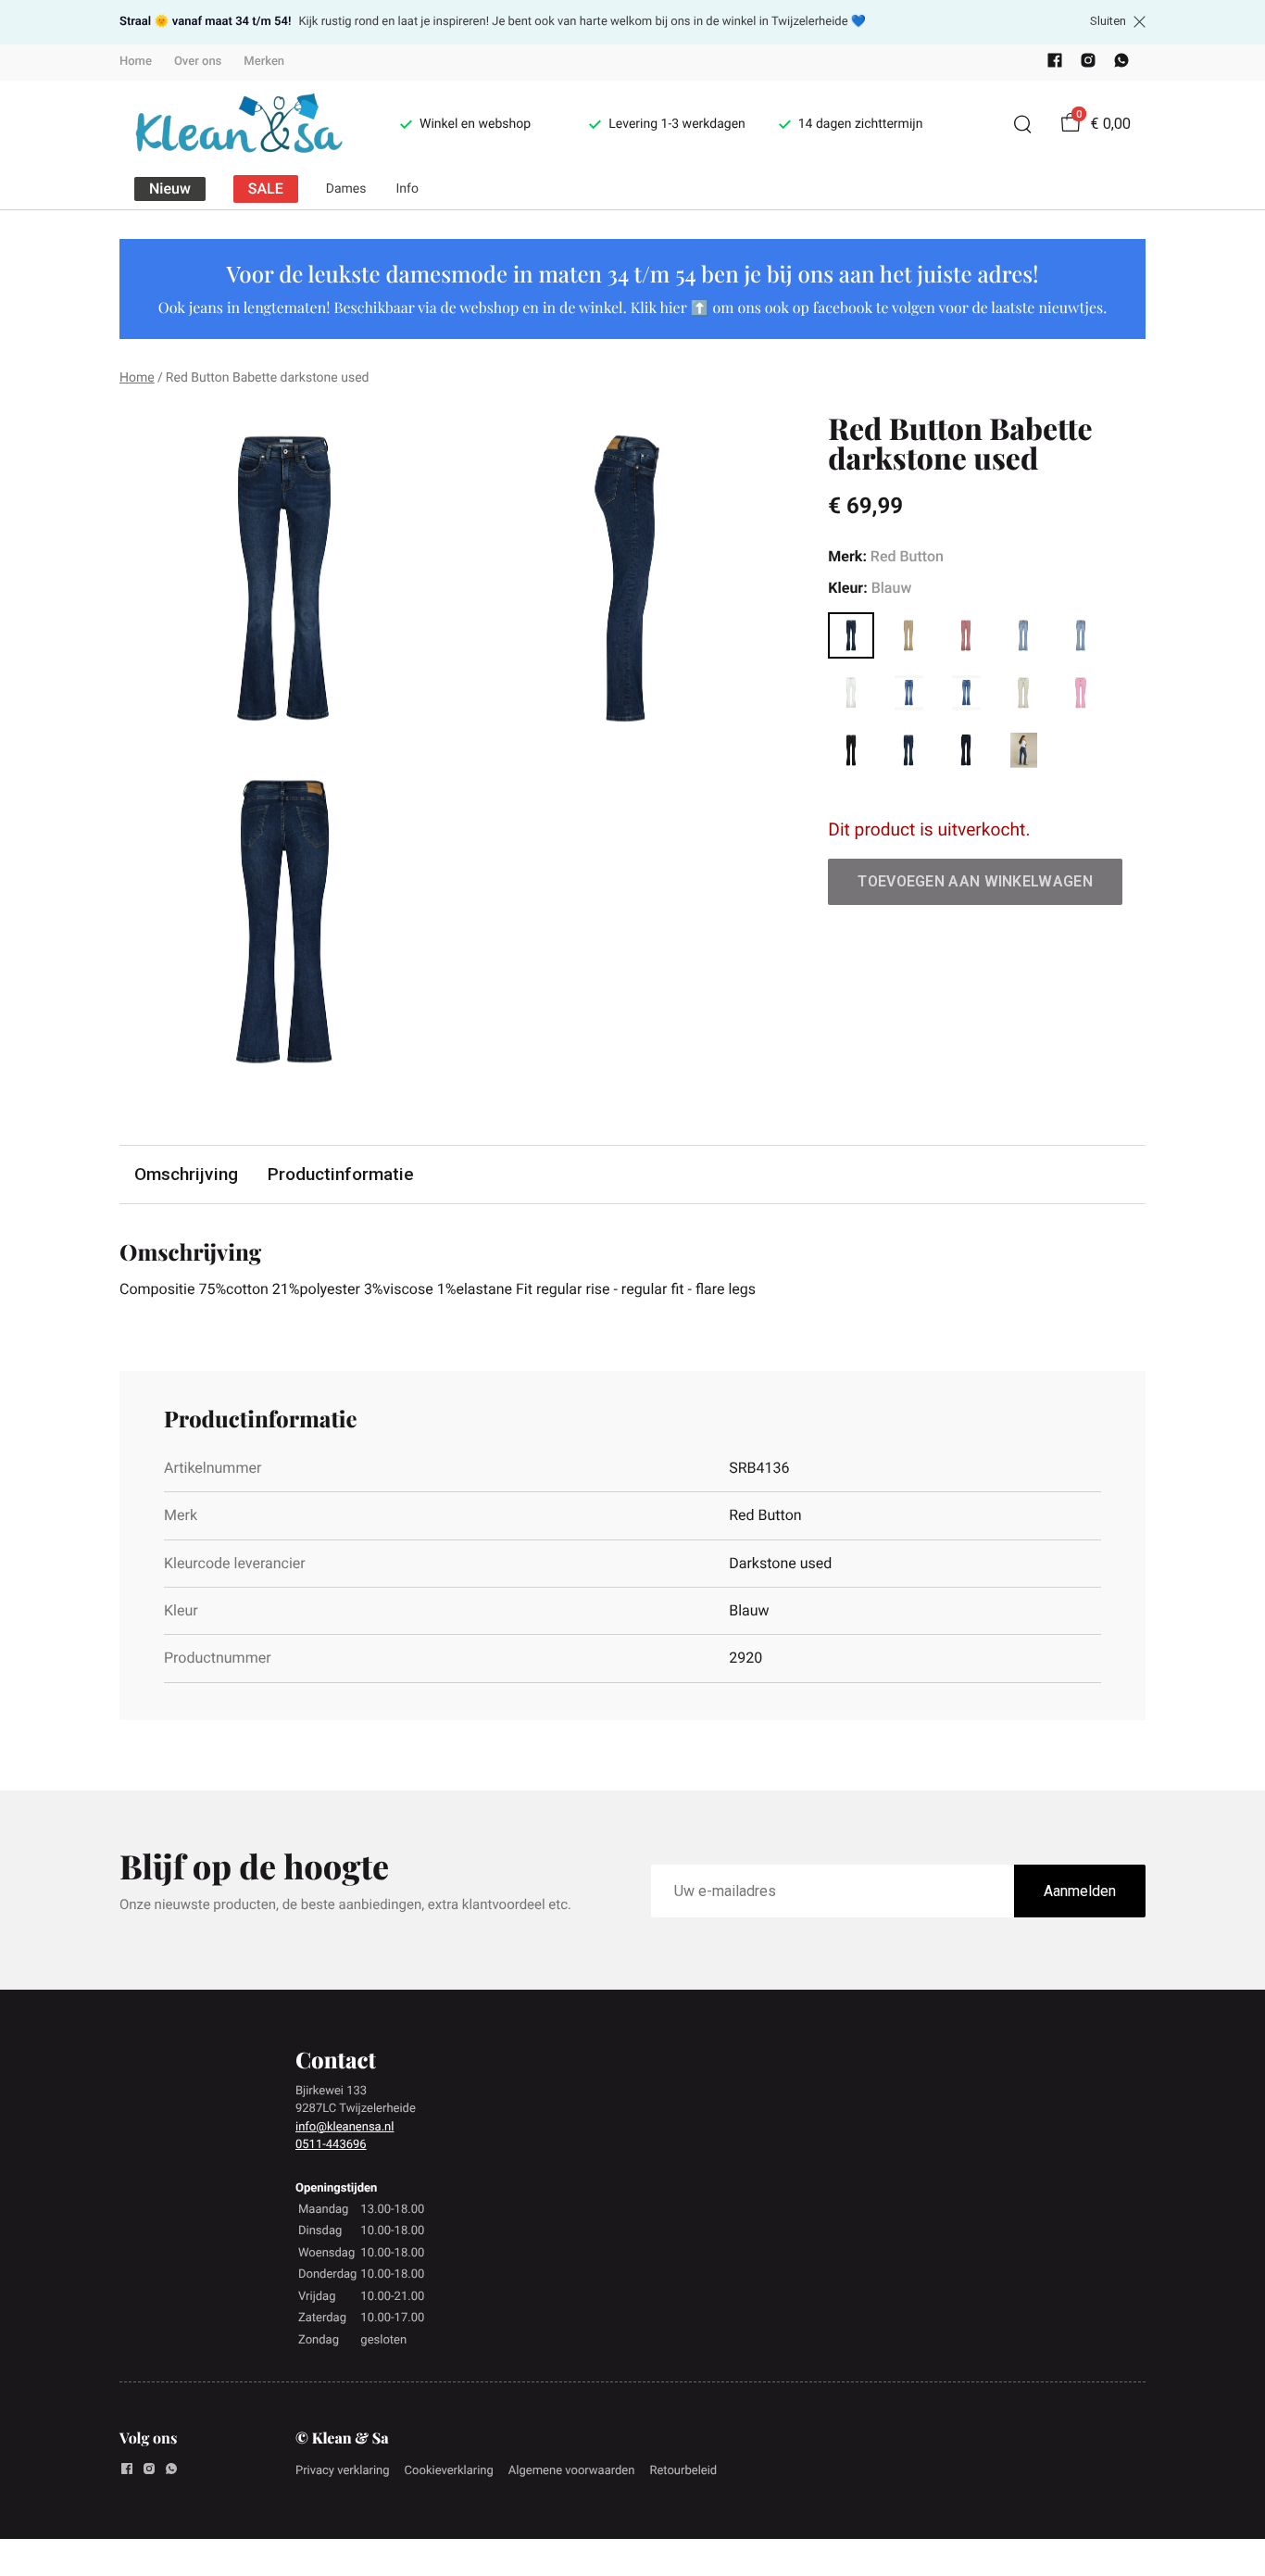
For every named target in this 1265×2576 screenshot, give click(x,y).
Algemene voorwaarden (572, 2471)
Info (407, 189)
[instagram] (1088, 64)
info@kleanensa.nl (344, 2127)
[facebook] (1055, 64)
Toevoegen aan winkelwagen (975, 881)
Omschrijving (186, 1174)
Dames (346, 189)
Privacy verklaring (343, 2471)
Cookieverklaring (449, 2471)
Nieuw (170, 188)
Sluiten (1108, 21)
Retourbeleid (683, 2471)
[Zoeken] (1022, 124)
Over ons (198, 62)
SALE (266, 188)
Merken (264, 62)
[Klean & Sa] (238, 125)
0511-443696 (331, 2145)
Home (136, 62)
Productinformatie (341, 1174)
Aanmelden (1080, 1891)
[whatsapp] (1121, 64)
